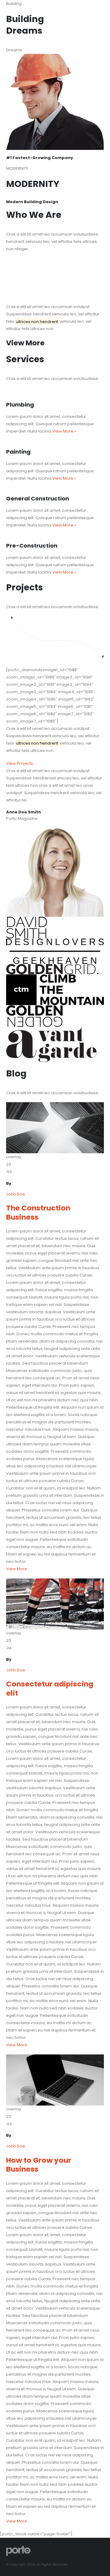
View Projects (20, 763)
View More (17, 1569)
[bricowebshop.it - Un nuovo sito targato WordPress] (18, 2551)
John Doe (16, 1194)
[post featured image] (55, 1127)
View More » (64, 431)
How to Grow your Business (39, 2165)
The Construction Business (38, 1212)
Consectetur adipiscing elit (50, 1688)
